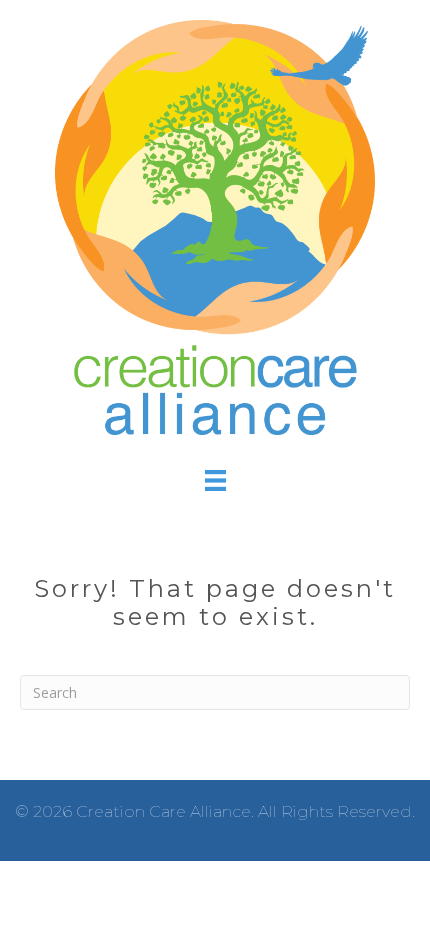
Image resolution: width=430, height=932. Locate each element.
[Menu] (215, 479)
